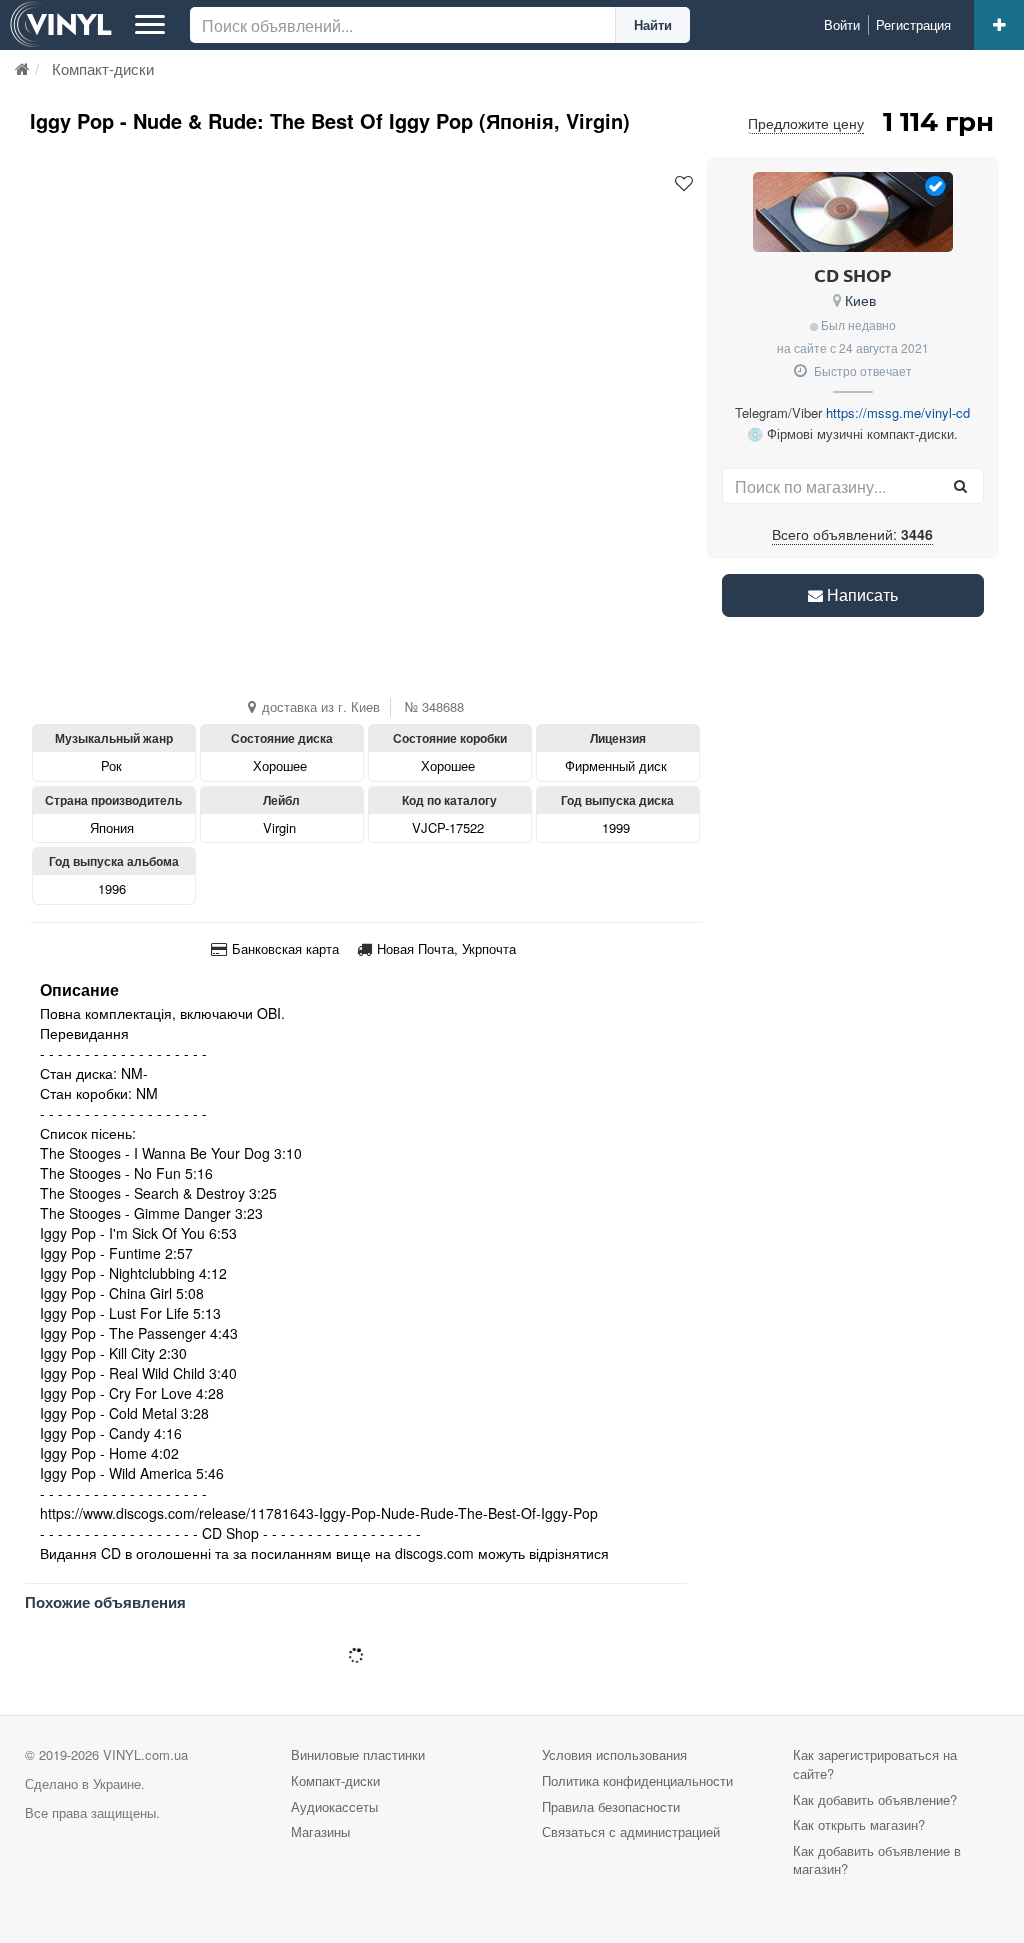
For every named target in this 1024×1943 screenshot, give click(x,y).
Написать (860, 594)
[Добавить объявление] (999, 25)
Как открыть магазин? (859, 1824)
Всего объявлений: (852, 534)
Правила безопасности (611, 1806)
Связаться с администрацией (631, 1831)
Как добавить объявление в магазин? (877, 1860)
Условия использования (614, 1754)
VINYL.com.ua (145, 1754)
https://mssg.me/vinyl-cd (898, 412)
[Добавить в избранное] (684, 184)
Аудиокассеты (334, 1806)
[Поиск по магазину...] (961, 486)
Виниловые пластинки (358, 1754)
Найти (653, 24)
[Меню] (150, 25)
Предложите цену (806, 123)
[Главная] (22, 68)
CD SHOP (853, 274)
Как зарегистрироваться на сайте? (875, 1764)
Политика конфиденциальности (637, 1780)
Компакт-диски (335, 1780)
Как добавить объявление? (875, 1799)
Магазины (320, 1831)
